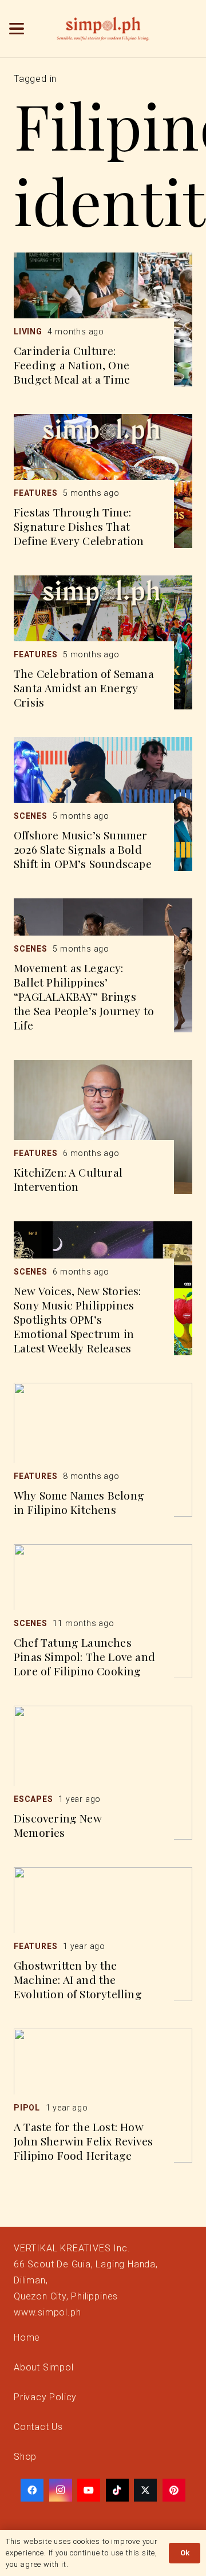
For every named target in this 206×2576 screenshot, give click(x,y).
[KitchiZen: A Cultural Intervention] (103, 1127)
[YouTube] (89, 2490)
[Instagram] (61, 2490)
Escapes (33, 1799)
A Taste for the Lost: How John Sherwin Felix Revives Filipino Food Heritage (83, 2141)
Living (28, 332)
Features (35, 493)
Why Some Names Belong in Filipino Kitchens (79, 1502)
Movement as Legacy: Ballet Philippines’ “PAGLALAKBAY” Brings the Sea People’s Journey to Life (84, 996)
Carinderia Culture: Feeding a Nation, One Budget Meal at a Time (72, 365)
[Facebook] (32, 2490)
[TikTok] (117, 2490)
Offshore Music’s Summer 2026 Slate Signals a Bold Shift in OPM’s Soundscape (83, 849)
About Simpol (44, 2367)
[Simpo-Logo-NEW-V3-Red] (103, 29)
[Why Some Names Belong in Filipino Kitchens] (103, 1450)
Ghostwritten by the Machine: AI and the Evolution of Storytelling (78, 1979)
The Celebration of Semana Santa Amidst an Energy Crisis (84, 688)
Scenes (31, 816)
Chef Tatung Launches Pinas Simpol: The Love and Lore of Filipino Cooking (84, 1656)
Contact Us (38, 2427)
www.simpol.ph (47, 2312)
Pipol (27, 2108)
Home (27, 2338)
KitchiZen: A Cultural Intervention (68, 1179)
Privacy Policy (45, 2397)
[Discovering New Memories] (103, 1773)
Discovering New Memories (58, 1825)
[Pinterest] (174, 2490)
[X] (145, 2490)
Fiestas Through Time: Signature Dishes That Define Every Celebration (79, 526)
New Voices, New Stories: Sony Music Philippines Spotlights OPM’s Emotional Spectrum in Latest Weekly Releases (78, 1319)
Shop (25, 2457)
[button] (17, 29)
